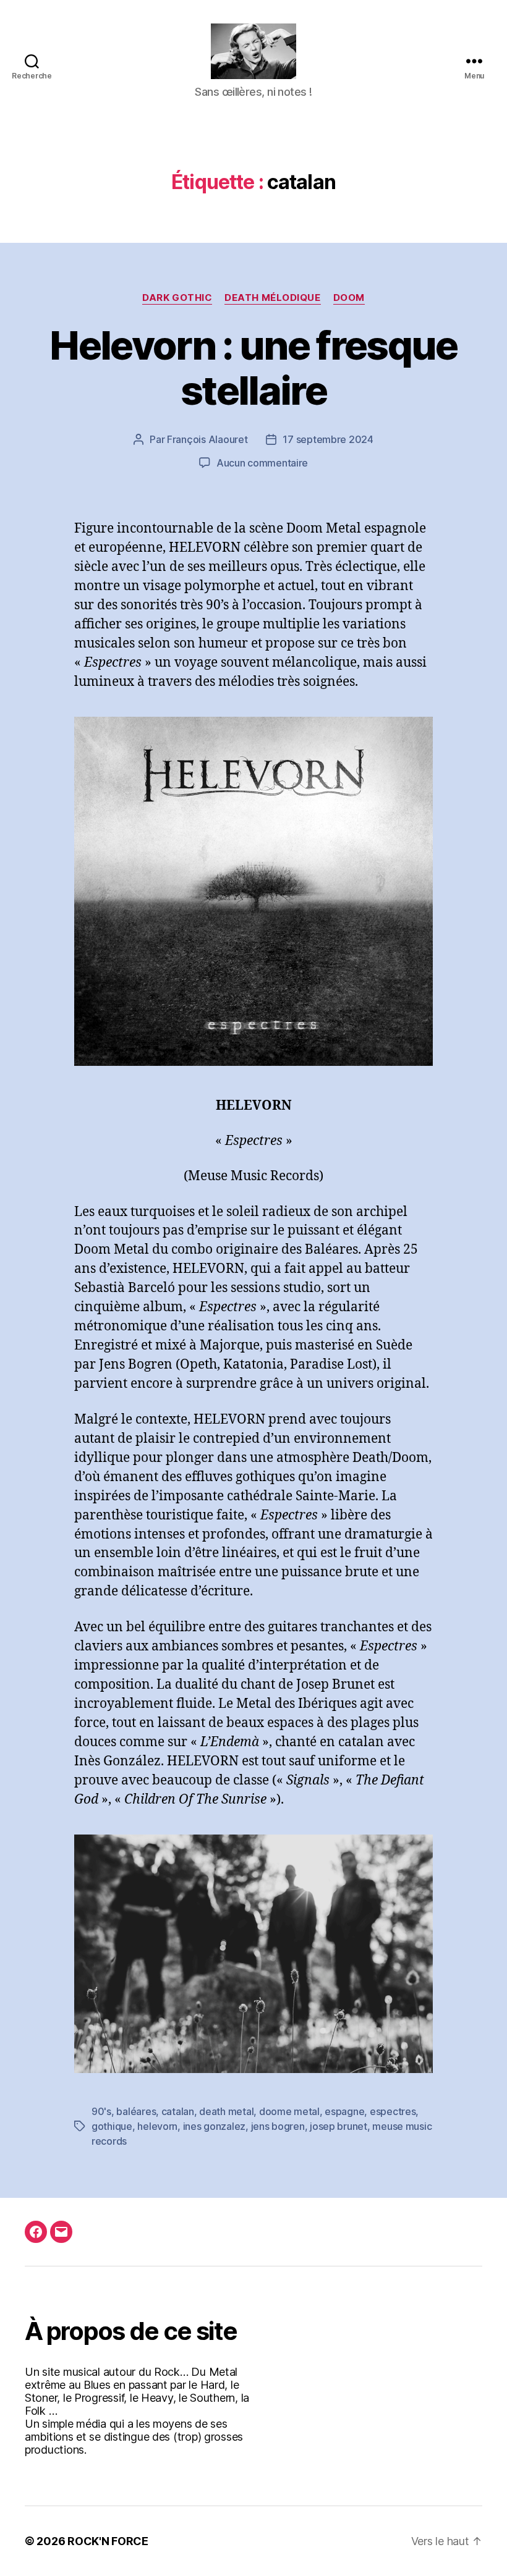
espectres (393, 2111)
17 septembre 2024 (328, 439)
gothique (112, 2126)
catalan (178, 2111)
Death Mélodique (272, 298)
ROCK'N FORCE (108, 2541)
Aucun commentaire (262, 463)
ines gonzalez (215, 2126)
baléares (136, 2111)
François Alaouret (207, 439)
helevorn (157, 2126)
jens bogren (278, 2126)
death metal (226, 2111)
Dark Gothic (177, 298)
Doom (349, 298)
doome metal (289, 2111)
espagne (344, 2111)
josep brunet (339, 2126)
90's (101, 2111)
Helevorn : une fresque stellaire (253, 368)
